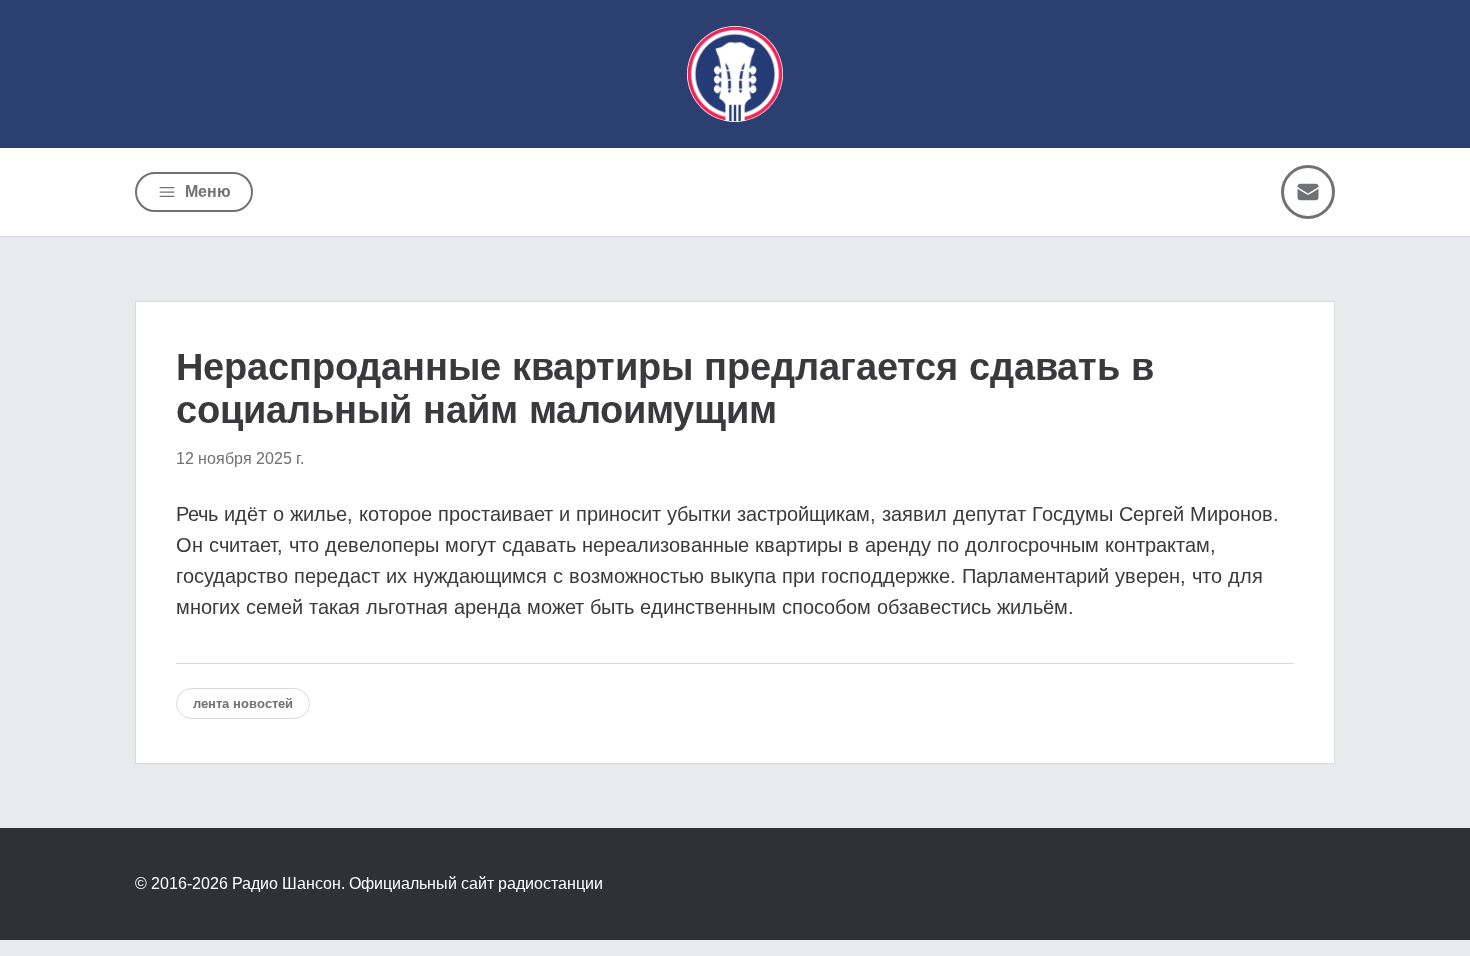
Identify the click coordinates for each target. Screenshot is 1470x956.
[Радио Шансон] (735, 74)
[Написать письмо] (1308, 192)
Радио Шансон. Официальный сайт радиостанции (417, 883)
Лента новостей (243, 703)
